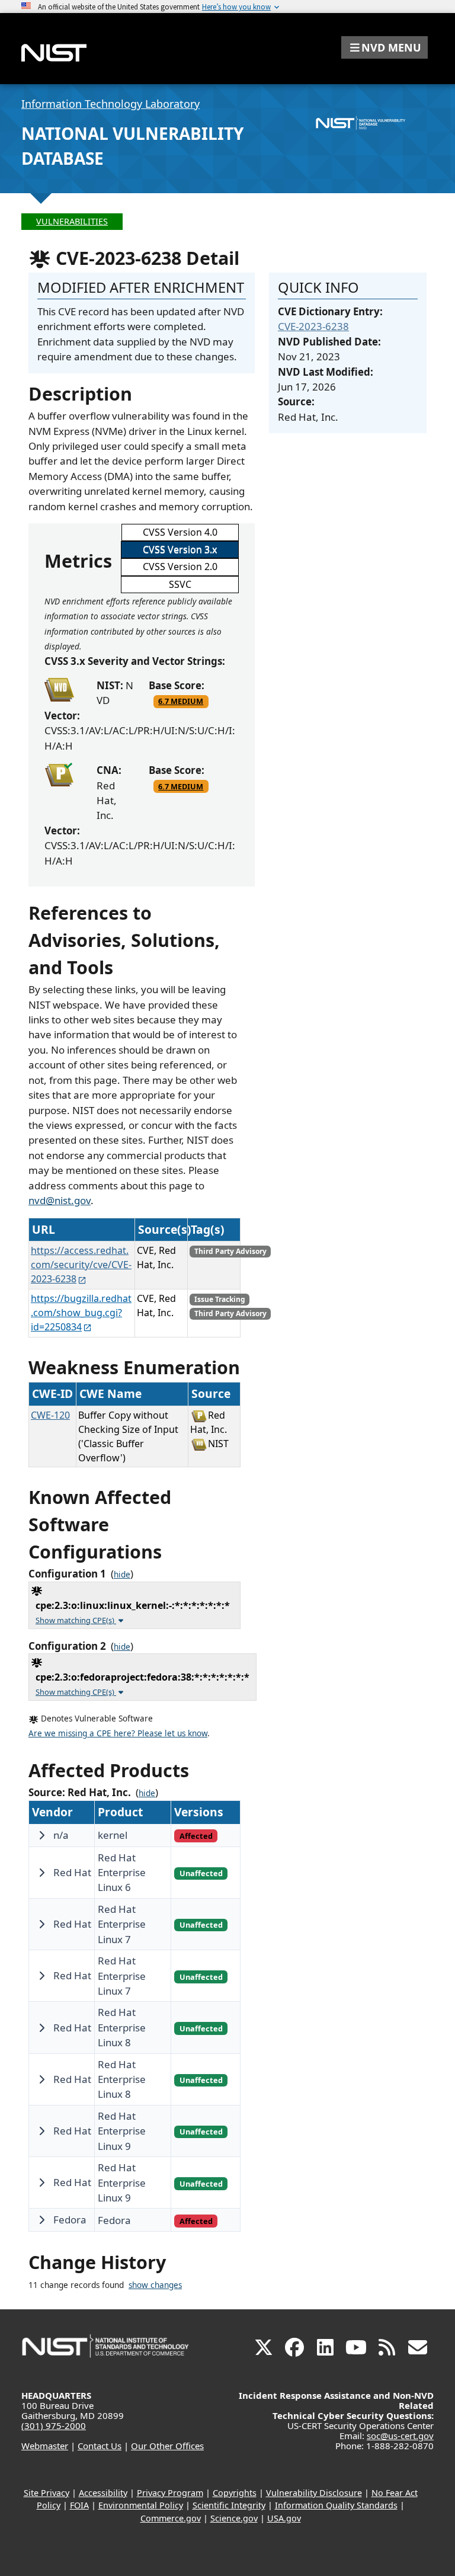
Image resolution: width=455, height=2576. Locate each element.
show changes (155, 2285)
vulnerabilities (72, 221)
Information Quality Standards (336, 2505)
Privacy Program (170, 2493)
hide (122, 1575)
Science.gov (234, 2518)
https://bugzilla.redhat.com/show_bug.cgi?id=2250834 (81, 1313)
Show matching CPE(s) (76, 1620)
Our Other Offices (167, 2446)
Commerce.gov (171, 2518)
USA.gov (284, 2518)
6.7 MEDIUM (181, 701)
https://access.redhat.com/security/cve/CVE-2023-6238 (81, 1265)
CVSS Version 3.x (180, 549)
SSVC (180, 584)
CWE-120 (50, 1415)
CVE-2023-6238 (313, 326)
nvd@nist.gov (60, 1200)
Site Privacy (47, 2493)
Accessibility (103, 2493)
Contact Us (100, 2446)
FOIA (79, 2505)
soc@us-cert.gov (400, 2436)
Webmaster (45, 2446)
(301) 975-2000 (54, 2425)
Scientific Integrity (229, 2505)
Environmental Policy (141, 2505)
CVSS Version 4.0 (180, 532)
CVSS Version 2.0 (180, 567)
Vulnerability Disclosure (314, 2493)
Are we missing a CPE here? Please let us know (118, 1733)
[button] (384, 47)
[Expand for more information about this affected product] (41, 1835)
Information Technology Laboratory (110, 104)
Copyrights (235, 2493)
